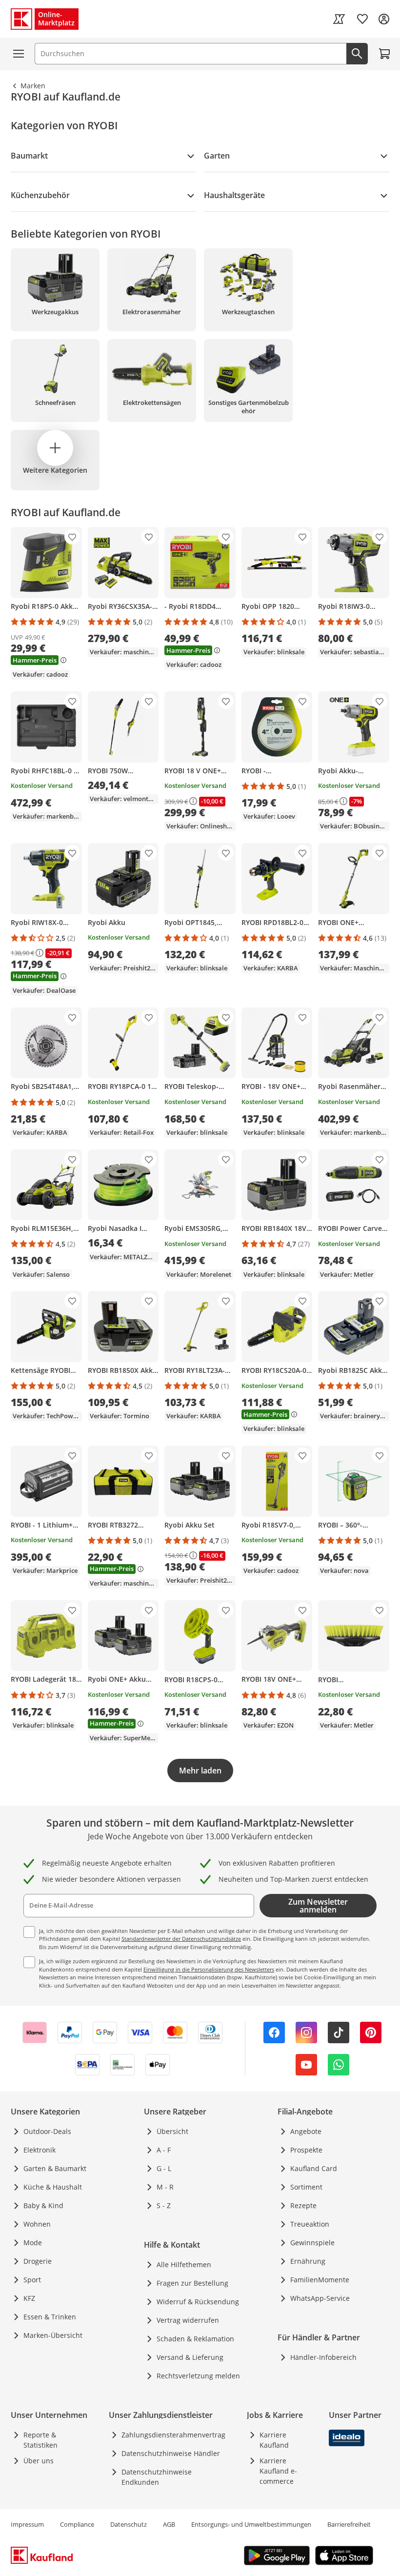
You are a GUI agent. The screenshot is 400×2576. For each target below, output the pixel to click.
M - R (165, 2187)
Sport (32, 2280)
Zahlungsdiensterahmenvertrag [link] (173, 2435)
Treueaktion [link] (310, 2224)
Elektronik (40, 2150)
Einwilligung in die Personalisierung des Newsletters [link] (209, 1969)
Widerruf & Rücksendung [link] (198, 2302)
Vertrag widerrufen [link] (188, 2320)
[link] (339, 19)
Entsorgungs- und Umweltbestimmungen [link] (251, 2524)
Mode (33, 2243)
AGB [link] (169, 2524)
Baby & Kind (43, 2205)
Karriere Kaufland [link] (274, 2440)
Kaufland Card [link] (314, 2168)
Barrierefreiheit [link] (349, 2524)
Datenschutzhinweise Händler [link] (171, 2453)
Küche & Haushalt (53, 2187)
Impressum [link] (27, 2524)
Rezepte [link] (303, 2205)
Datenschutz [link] (129, 2524)
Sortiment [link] (306, 2187)
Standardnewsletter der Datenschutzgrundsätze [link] (181, 1939)
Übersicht (172, 2131)
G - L (164, 2168)
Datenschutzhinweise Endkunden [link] (157, 2477)
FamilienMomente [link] (320, 2280)
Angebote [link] (306, 2131)
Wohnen (37, 2224)
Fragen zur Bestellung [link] (192, 2283)
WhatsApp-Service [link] (320, 2298)
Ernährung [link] (308, 2261)
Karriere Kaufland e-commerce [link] (278, 2471)
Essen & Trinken (50, 2317)
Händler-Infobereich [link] (323, 2357)
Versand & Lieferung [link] (190, 2357)
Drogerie (38, 2261)
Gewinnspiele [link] (312, 2243)
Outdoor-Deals (47, 2131)
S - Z (164, 2205)
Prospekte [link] (306, 2150)
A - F (164, 2150)
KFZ (29, 2298)
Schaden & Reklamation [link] (195, 2339)
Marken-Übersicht (53, 2335)
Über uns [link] (39, 2461)
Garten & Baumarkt (55, 2168)
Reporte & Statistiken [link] (40, 2440)
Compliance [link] (77, 2524)
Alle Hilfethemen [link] (184, 2264)
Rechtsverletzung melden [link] (198, 2376)
